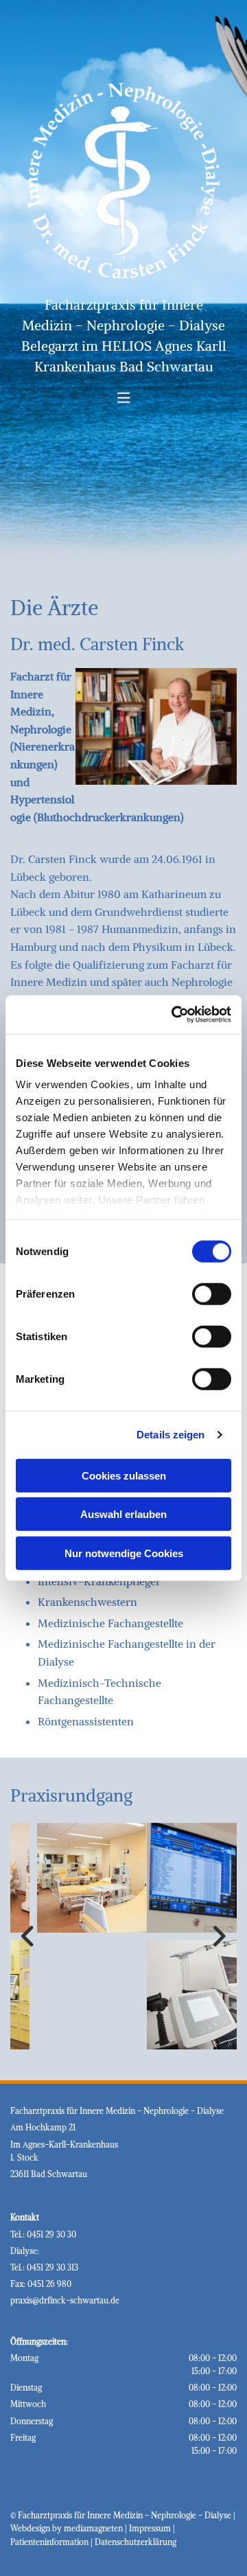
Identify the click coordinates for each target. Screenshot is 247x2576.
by (57, 2528)
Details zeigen (170, 1435)
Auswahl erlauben (123, 1514)
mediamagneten (93, 2528)
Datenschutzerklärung (136, 2542)
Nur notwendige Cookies (124, 1553)
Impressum (150, 2528)
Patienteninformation (49, 2542)
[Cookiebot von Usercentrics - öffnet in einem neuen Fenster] (174, 1015)
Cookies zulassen (124, 1475)
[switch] (212, 1293)
